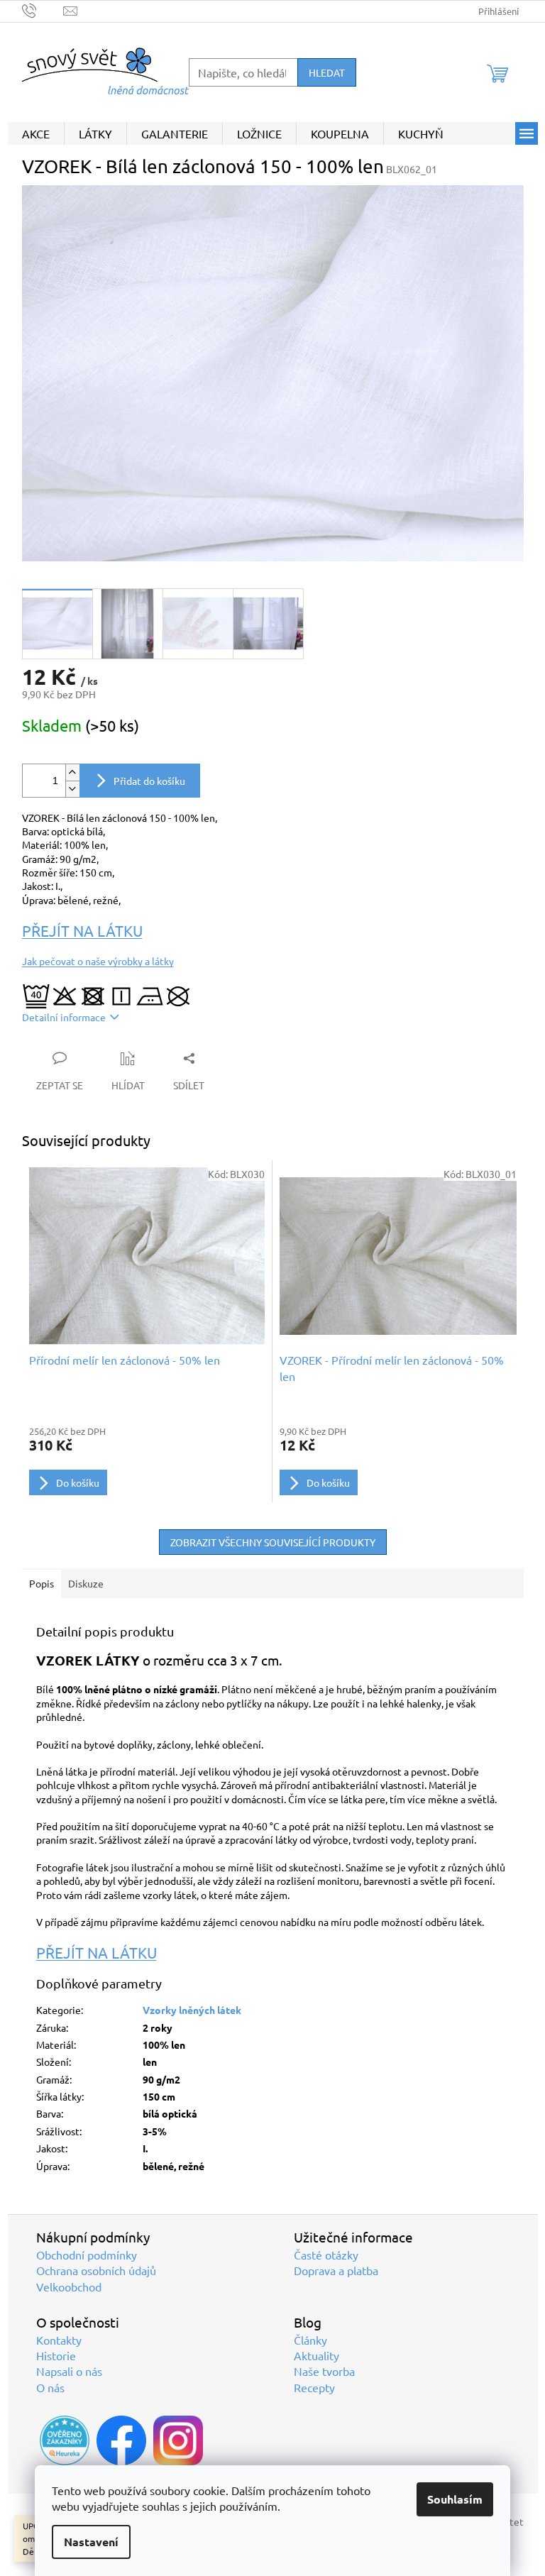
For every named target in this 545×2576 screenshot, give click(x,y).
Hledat (327, 72)
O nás (50, 2387)
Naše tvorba (324, 2371)
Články (310, 2340)
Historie (56, 2355)
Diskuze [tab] (86, 1583)
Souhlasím (455, 2499)
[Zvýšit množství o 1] (72, 772)
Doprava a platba (336, 2270)
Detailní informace (64, 1017)
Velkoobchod (69, 2286)
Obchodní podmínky (87, 2255)
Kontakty (59, 2340)
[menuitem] (36, 133)
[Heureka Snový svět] (65, 2440)
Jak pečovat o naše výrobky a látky (98, 961)
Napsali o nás (69, 2371)
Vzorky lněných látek (192, 2010)
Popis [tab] (42, 1583)
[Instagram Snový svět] (178, 2440)
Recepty (314, 2387)
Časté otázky (326, 2255)
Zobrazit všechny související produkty (273, 1542)
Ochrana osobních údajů (96, 2270)
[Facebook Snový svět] (121, 2440)
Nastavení (91, 2542)
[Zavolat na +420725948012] (43, 10)
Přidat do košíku (149, 781)
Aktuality (316, 2355)
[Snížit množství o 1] (72, 789)
